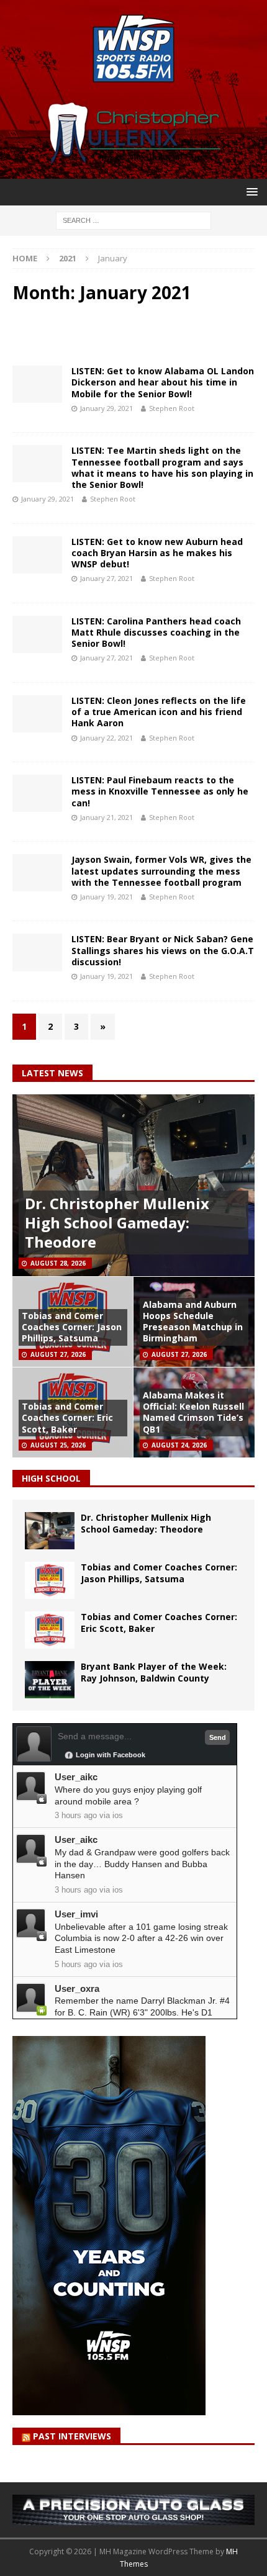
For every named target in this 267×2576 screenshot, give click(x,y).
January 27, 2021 (106, 578)
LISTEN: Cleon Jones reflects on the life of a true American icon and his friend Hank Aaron (159, 712)
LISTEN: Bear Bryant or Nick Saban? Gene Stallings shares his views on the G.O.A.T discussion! (163, 950)
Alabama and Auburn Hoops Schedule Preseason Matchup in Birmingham (193, 1322)
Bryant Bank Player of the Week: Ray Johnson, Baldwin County (154, 1672)
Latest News (52, 1073)
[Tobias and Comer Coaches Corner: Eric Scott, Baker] (50, 1630)
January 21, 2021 (106, 817)
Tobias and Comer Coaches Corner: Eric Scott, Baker (67, 1417)
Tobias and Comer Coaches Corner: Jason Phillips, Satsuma (72, 1327)
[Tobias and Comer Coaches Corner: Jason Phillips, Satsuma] (50, 1580)
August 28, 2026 (58, 1263)
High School (51, 1478)
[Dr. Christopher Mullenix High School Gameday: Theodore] (50, 1531)
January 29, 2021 (106, 408)
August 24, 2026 (179, 1445)
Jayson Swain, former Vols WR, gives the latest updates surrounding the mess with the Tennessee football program (161, 871)
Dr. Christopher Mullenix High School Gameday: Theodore (117, 1223)
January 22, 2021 (106, 738)
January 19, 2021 (106, 897)
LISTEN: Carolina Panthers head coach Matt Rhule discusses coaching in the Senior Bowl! (156, 632)
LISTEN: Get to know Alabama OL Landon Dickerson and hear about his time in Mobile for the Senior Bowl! (163, 382)
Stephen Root (172, 408)
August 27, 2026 (58, 1354)
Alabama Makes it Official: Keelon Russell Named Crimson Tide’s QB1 (193, 1412)
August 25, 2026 (58, 1445)
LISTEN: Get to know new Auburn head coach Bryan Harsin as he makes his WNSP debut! (157, 553)
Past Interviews (72, 2436)
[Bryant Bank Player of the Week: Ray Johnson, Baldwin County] (50, 1680)
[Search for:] (133, 219)
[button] (250, 191)
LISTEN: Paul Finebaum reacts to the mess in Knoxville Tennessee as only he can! (160, 791)
